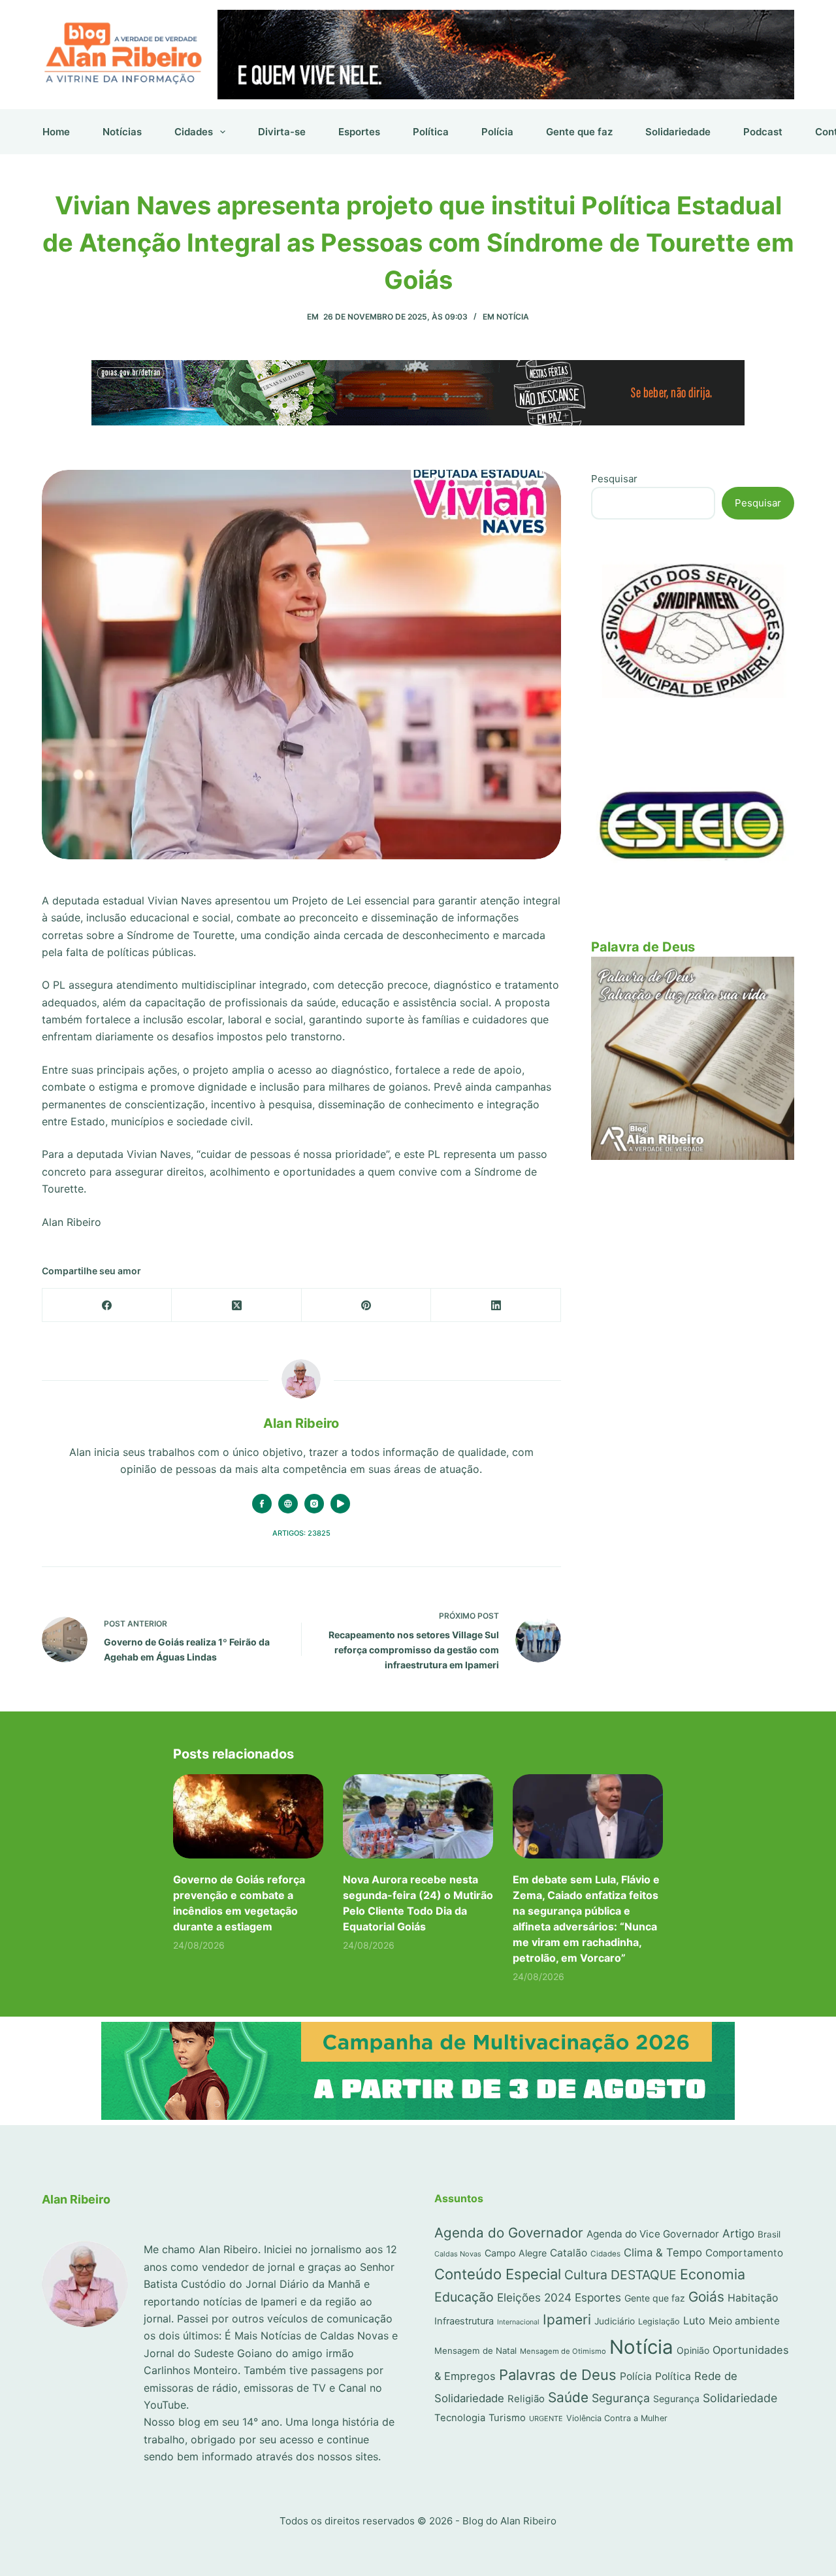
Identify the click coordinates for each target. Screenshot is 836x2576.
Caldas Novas (458, 2254)
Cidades (194, 132)
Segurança (621, 2398)
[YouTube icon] (340, 1504)
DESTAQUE (644, 2275)
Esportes (359, 132)
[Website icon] (288, 1504)
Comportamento (744, 2253)
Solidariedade (678, 132)
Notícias (122, 132)
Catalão (569, 2253)
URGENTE (546, 2419)
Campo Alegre (516, 2253)
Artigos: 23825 (301, 1533)
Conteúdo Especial (498, 2274)
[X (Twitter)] (236, 1305)
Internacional (518, 2322)
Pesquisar (614, 479)
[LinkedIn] (496, 1305)
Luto (694, 2320)
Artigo (738, 2233)
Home (56, 132)
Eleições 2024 (534, 2297)
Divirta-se (282, 132)
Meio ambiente (744, 2321)
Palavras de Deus (558, 2375)
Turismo (507, 2418)
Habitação (753, 2298)
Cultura (586, 2275)
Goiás (706, 2297)
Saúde (568, 2397)
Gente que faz (579, 132)
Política (431, 132)
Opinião (693, 2350)
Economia (713, 2274)
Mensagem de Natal (475, 2351)
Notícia (513, 317)
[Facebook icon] (262, 1504)
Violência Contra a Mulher (617, 2418)
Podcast (763, 132)
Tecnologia (460, 2418)
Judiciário (615, 2321)
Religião (526, 2399)
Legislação (659, 2321)
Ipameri (567, 2320)
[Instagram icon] (314, 1504)
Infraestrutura (464, 2321)
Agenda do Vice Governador (653, 2234)
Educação (464, 2297)
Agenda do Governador (509, 2233)
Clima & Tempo (663, 2253)
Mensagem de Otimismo (563, 2351)
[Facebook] (107, 1305)
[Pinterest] (366, 1305)
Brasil (769, 2234)
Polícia (497, 132)
